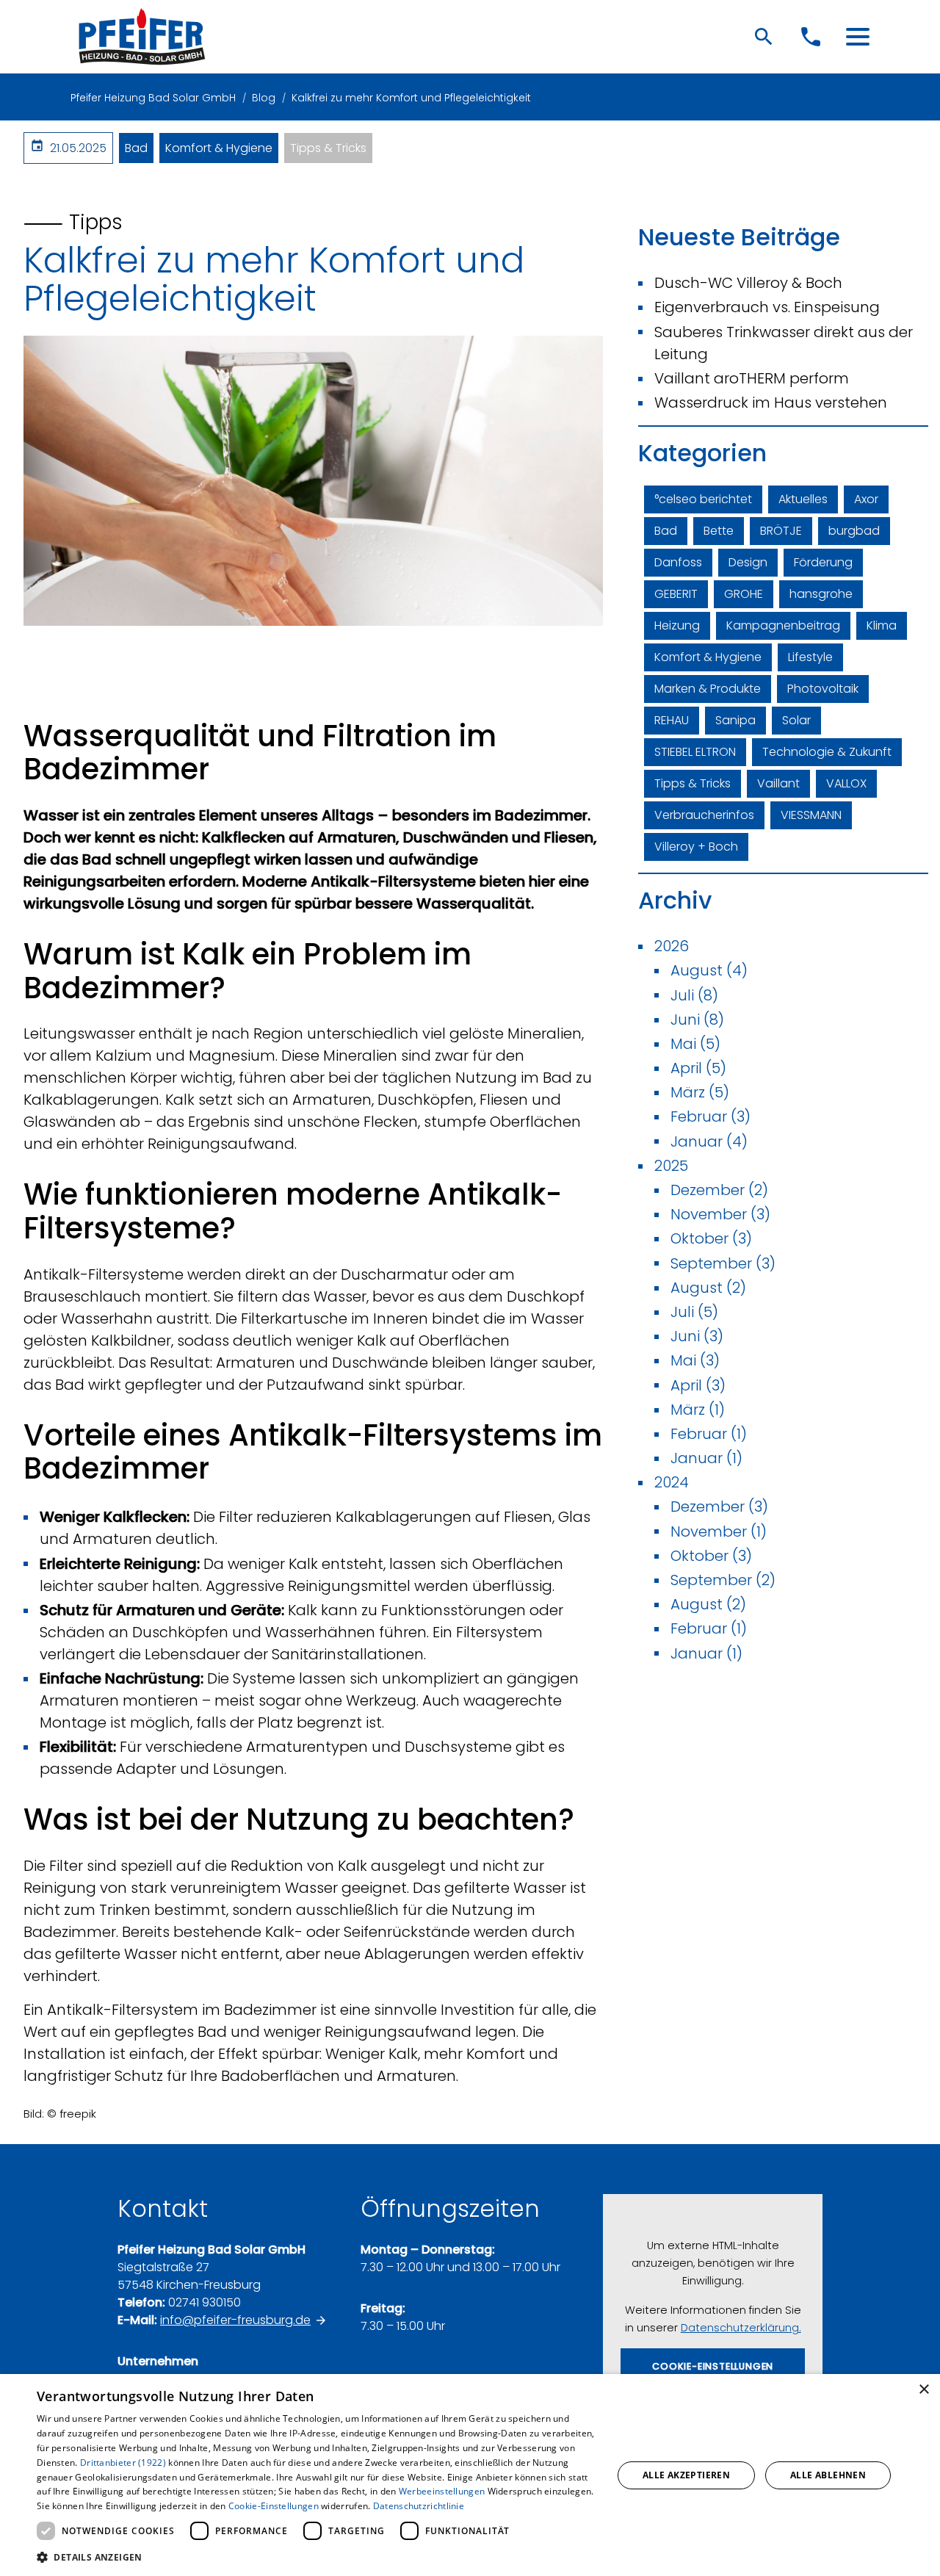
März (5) (700, 1092)
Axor (866, 499)
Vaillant (778, 783)
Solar (796, 720)
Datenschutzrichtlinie (419, 2506)
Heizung (677, 625)
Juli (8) (694, 995)
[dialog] (470, 2475)
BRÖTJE (781, 531)
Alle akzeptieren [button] (686, 2475)
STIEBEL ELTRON (695, 752)
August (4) (709, 970)
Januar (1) (706, 1458)
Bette (719, 531)
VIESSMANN (811, 815)
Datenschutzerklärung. (741, 2328)
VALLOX (846, 783)
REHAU (672, 720)
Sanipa (735, 720)
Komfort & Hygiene (219, 148)
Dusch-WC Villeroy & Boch (748, 283)
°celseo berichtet (703, 499)
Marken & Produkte (708, 689)
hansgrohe (821, 594)
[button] (858, 37)
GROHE (744, 594)
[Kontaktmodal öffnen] (811, 37)
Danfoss (678, 562)
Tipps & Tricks (328, 148)
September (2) (723, 1580)
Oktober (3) (711, 1238)
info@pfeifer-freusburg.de (235, 2320)
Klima (882, 625)
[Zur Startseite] (142, 37)
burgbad (854, 531)
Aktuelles (803, 499)
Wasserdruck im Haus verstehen (771, 403)
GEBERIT (676, 594)
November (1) (719, 1531)
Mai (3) (695, 1360)
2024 (672, 1482)
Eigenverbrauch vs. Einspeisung (767, 307)
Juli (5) (694, 1312)
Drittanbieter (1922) (123, 2463)
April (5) (698, 1068)
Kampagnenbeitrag (783, 625)
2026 (672, 946)
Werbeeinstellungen (442, 2491)
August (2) (708, 1288)
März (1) (698, 1410)
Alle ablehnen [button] (828, 2475)
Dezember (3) (719, 1507)
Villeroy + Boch (696, 847)
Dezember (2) (719, 1190)
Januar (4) (709, 1141)
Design (748, 562)
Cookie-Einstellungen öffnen (713, 2373)
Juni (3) (697, 1336)
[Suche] (764, 37)
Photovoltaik (823, 689)
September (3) (723, 1263)
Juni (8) (697, 1020)
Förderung (823, 562)
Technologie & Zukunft (827, 752)
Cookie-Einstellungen (274, 2506)
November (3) (720, 1214)
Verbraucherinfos (704, 815)
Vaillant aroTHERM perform (752, 378)
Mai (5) (695, 1044)
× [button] (923, 2390)
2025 (671, 1166)
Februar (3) (711, 1116)
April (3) (698, 1385)
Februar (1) (709, 1434)
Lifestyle (810, 657)
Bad (136, 148)
